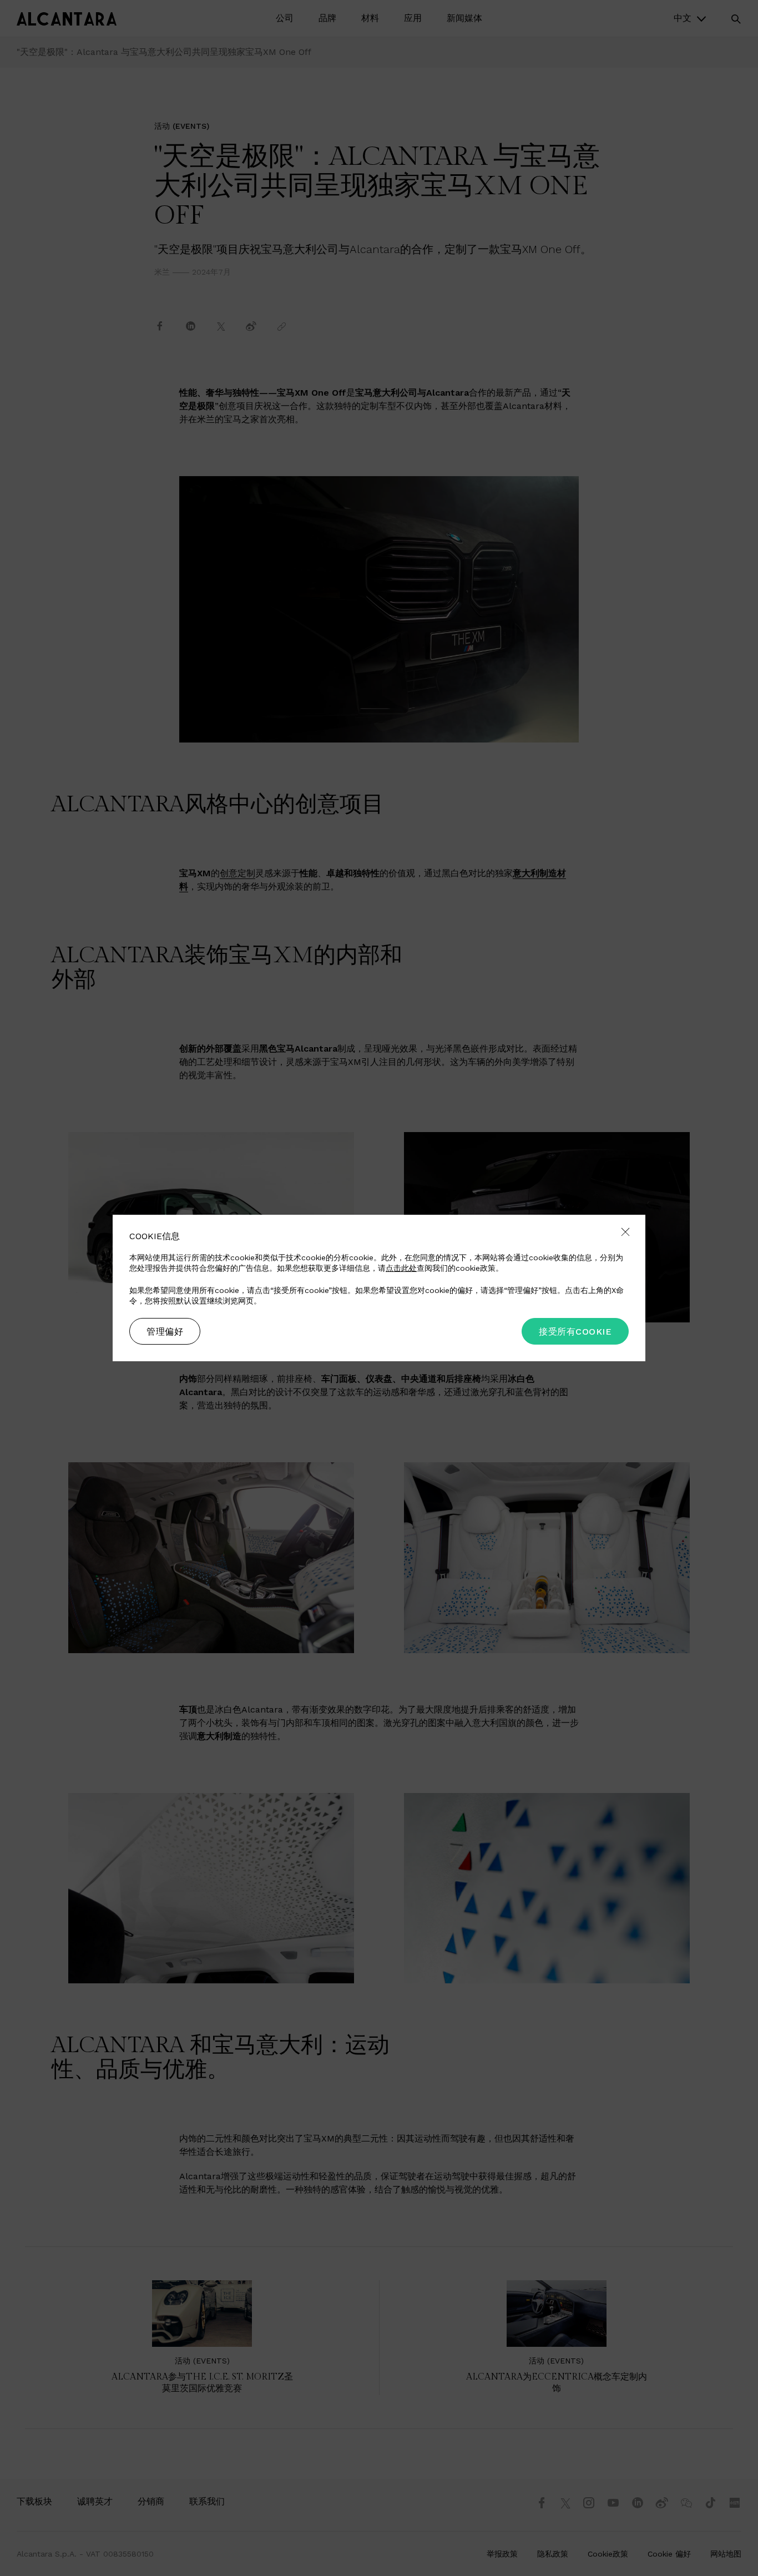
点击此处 (401, 1268)
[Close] (625, 1233)
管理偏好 (165, 1332)
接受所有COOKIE (575, 1332)
